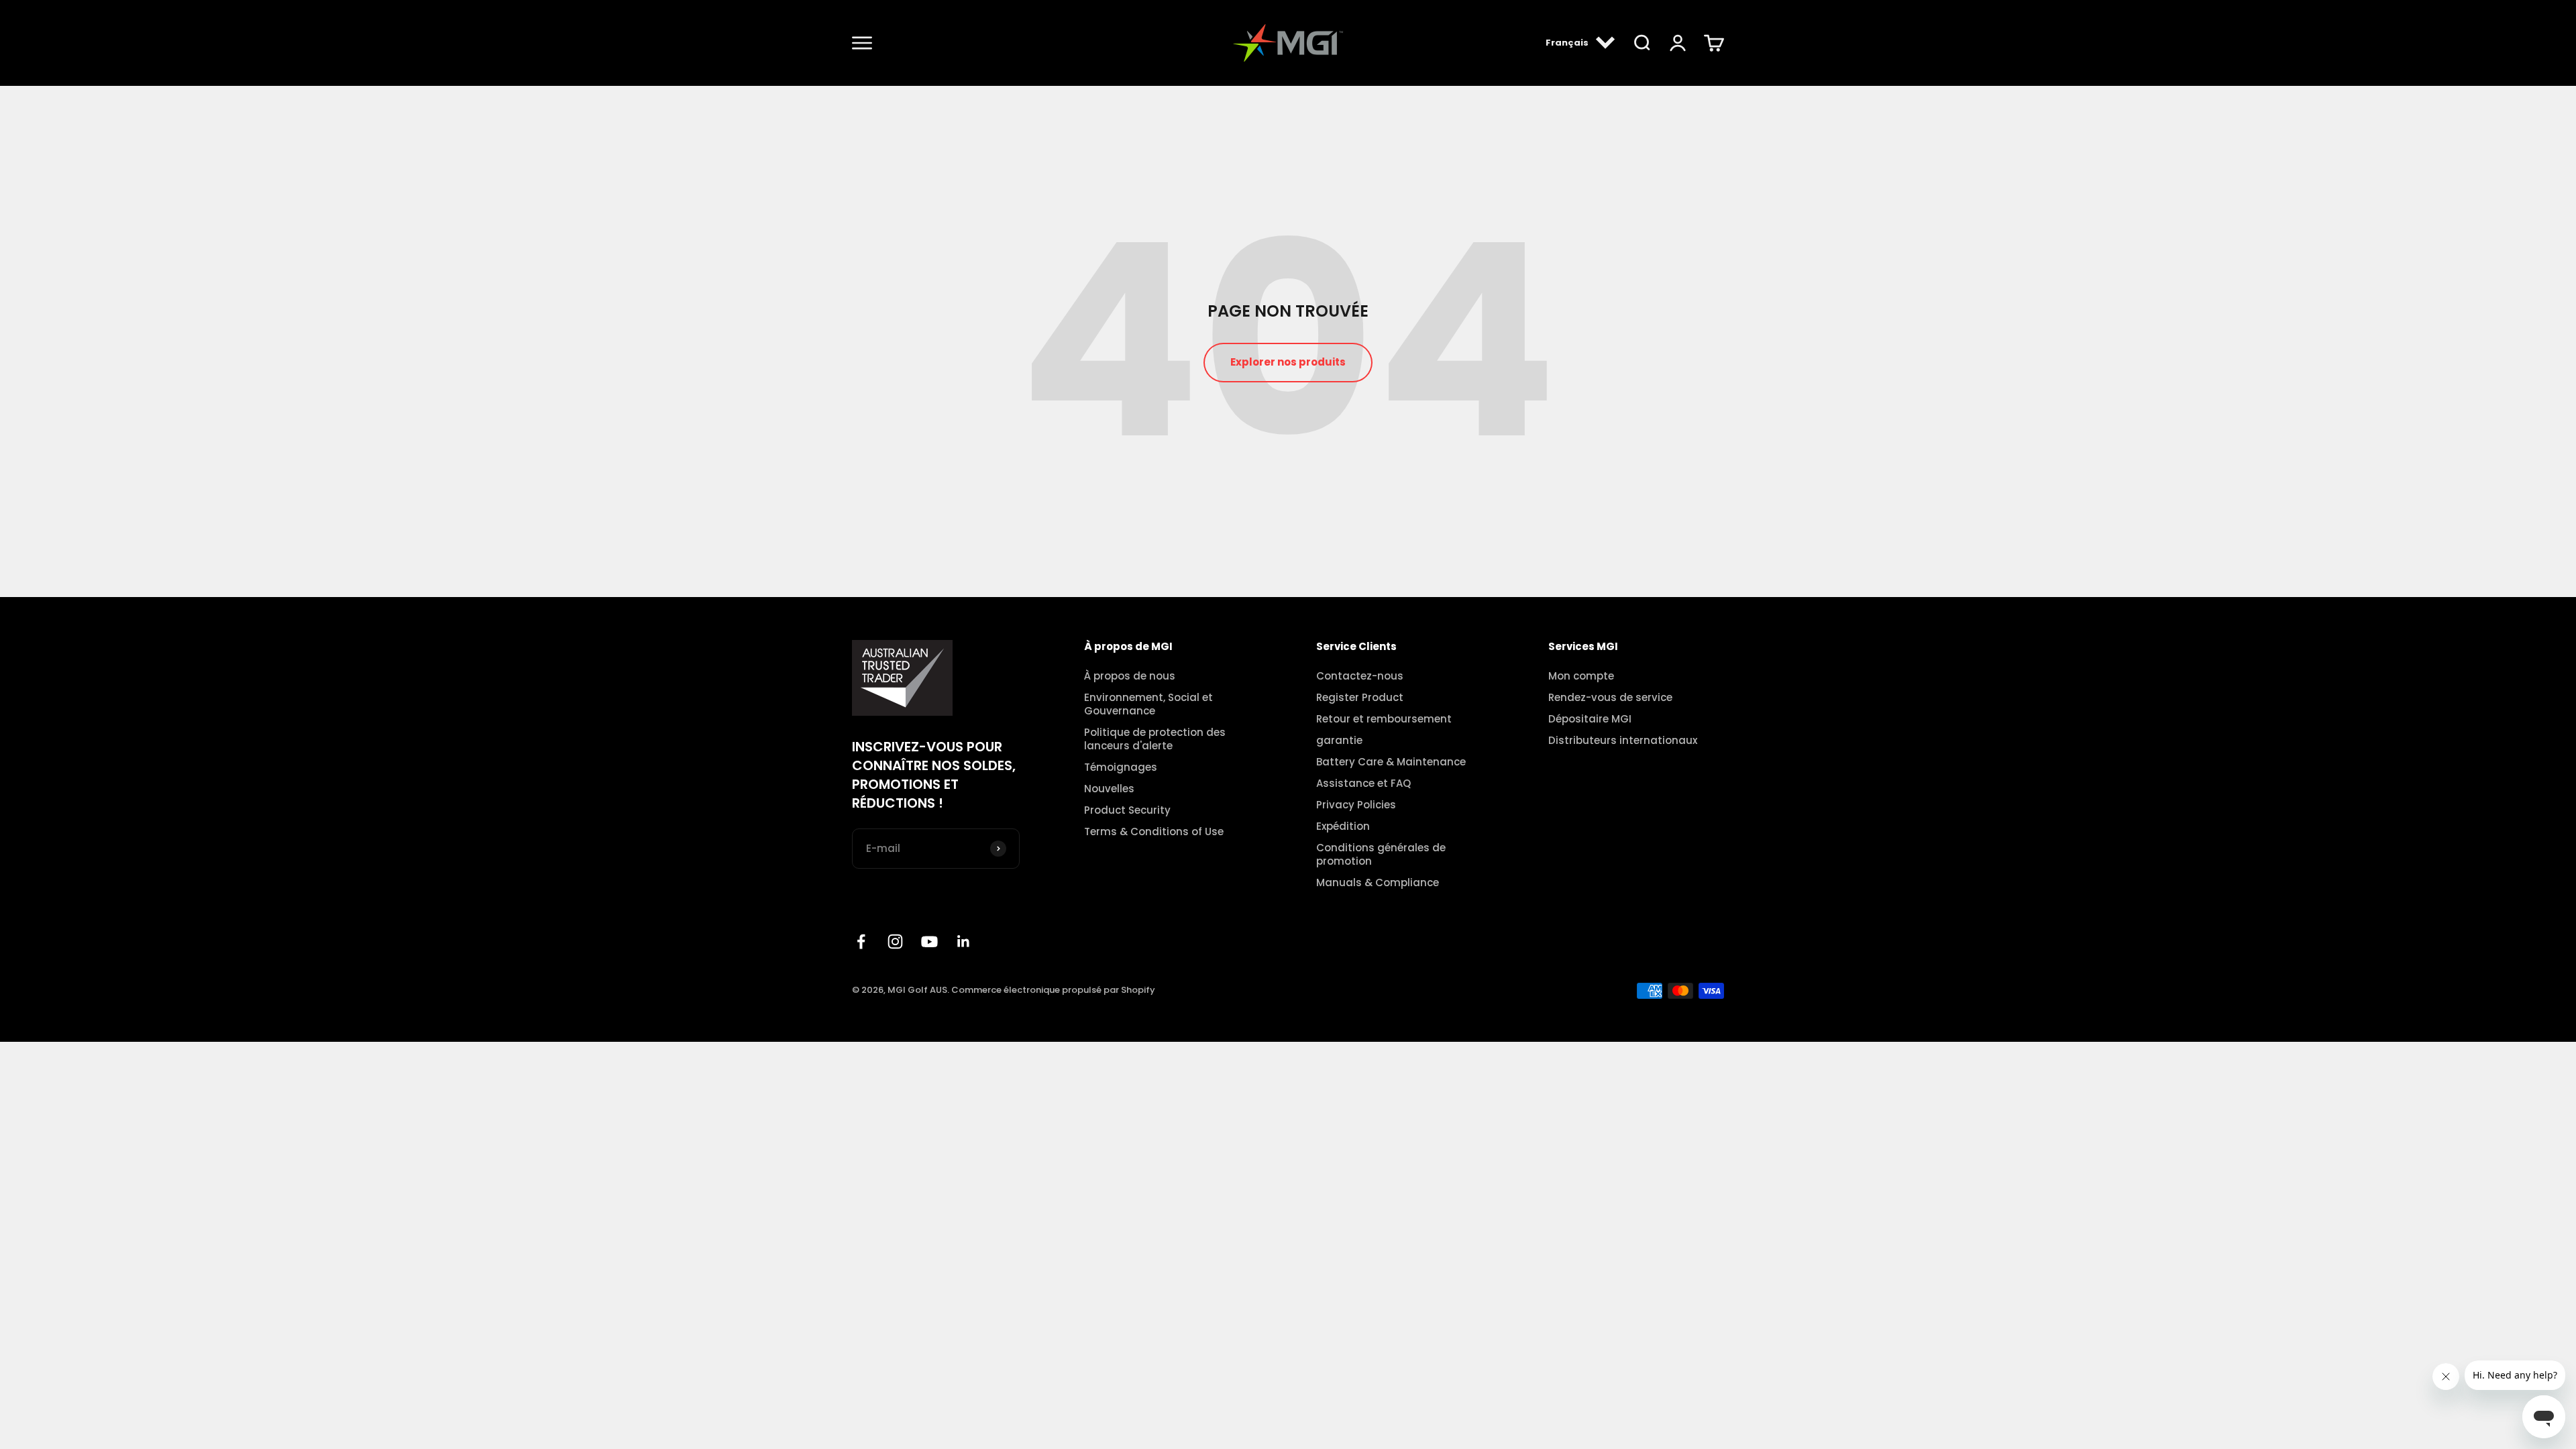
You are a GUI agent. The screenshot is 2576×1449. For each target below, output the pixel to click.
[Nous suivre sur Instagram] (895, 942)
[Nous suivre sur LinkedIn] (964, 942)
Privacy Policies (1356, 805)
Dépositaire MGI (1590, 719)
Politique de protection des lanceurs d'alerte (1155, 739)
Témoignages (1121, 767)
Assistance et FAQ (1363, 784)
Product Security (1127, 810)
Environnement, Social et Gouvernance (1148, 704)
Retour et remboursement (1384, 719)
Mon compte (1581, 676)
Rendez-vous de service (1610, 698)
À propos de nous (1130, 676)
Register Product (1360, 698)
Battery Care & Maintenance (1391, 762)
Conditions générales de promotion (1381, 855)
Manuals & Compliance (1378, 883)
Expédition (1343, 826)
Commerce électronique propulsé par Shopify (1053, 990)
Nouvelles (1109, 789)
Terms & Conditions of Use (1154, 832)
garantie (1339, 741)
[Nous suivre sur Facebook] (861, 942)
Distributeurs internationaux (1623, 741)
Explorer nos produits (1288, 362)
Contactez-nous (1360, 676)
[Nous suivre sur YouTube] (929, 942)
